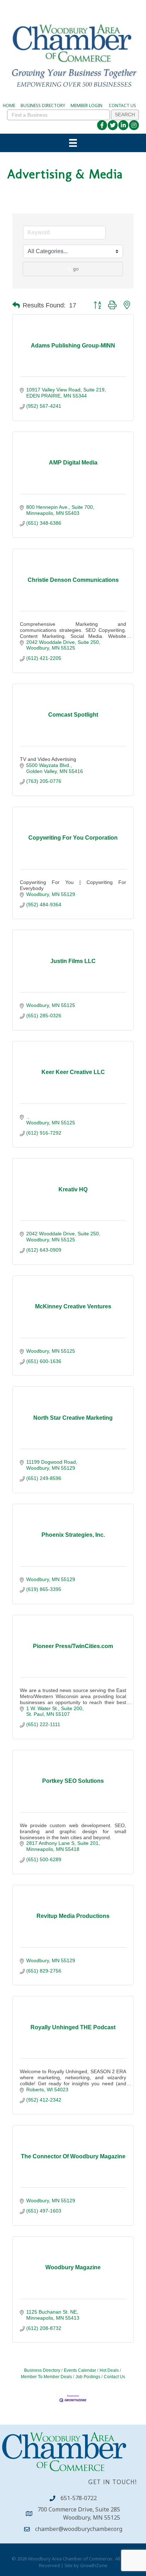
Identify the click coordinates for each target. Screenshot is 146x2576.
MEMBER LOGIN (86, 105)
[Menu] (73, 143)
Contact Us (114, 2377)
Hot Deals (109, 2370)
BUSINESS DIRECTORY (43, 105)
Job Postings (88, 2377)
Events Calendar (80, 2370)
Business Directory (42, 2370)
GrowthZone (94, 2565)
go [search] (76, 269)
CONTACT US (122, 105)
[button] (16, 305)
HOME (9, 105)
